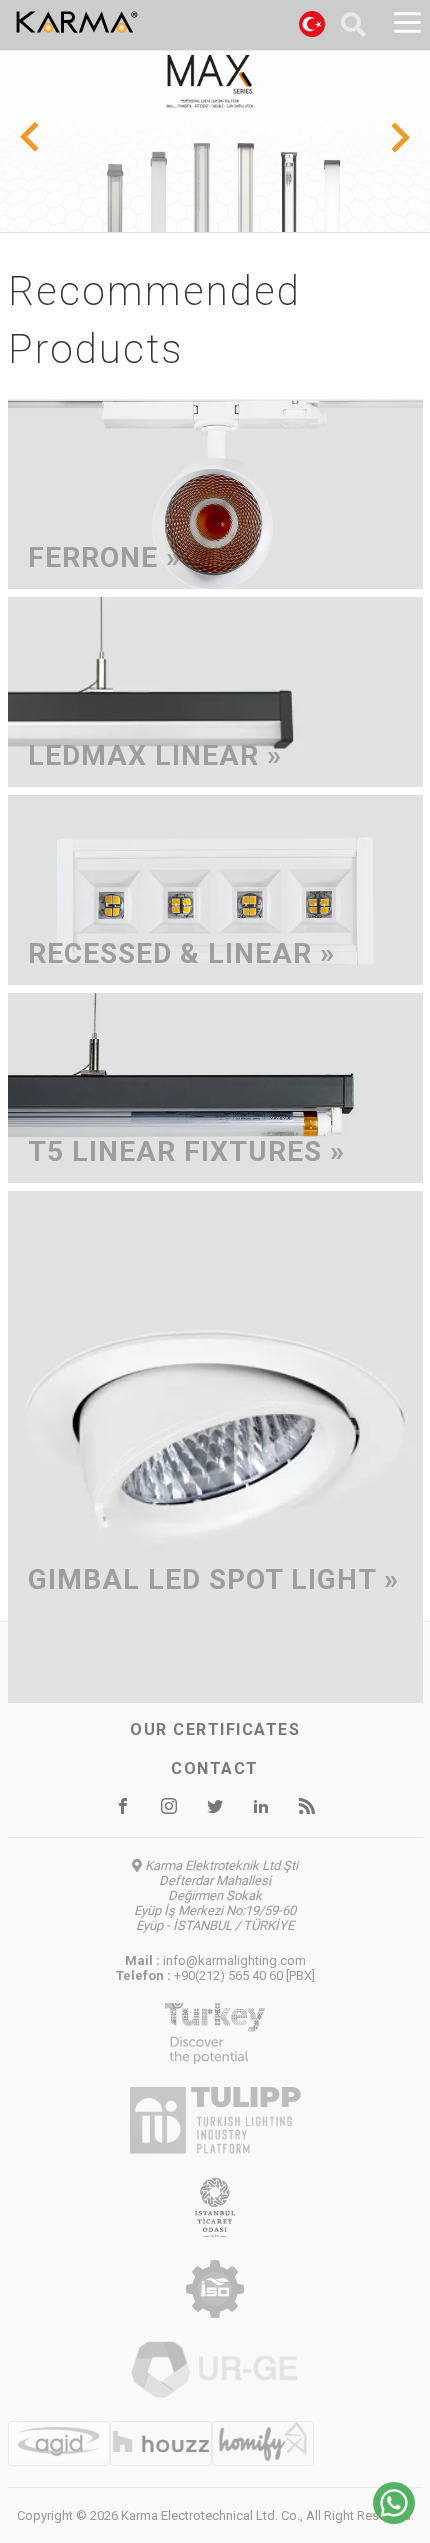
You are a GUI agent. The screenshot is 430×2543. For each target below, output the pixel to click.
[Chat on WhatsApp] (394, 2518)
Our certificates (215, 1729)
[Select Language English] (312, 27)
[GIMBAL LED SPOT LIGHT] (215, 1689)
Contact (215, 1768)
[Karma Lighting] (127, 22)
